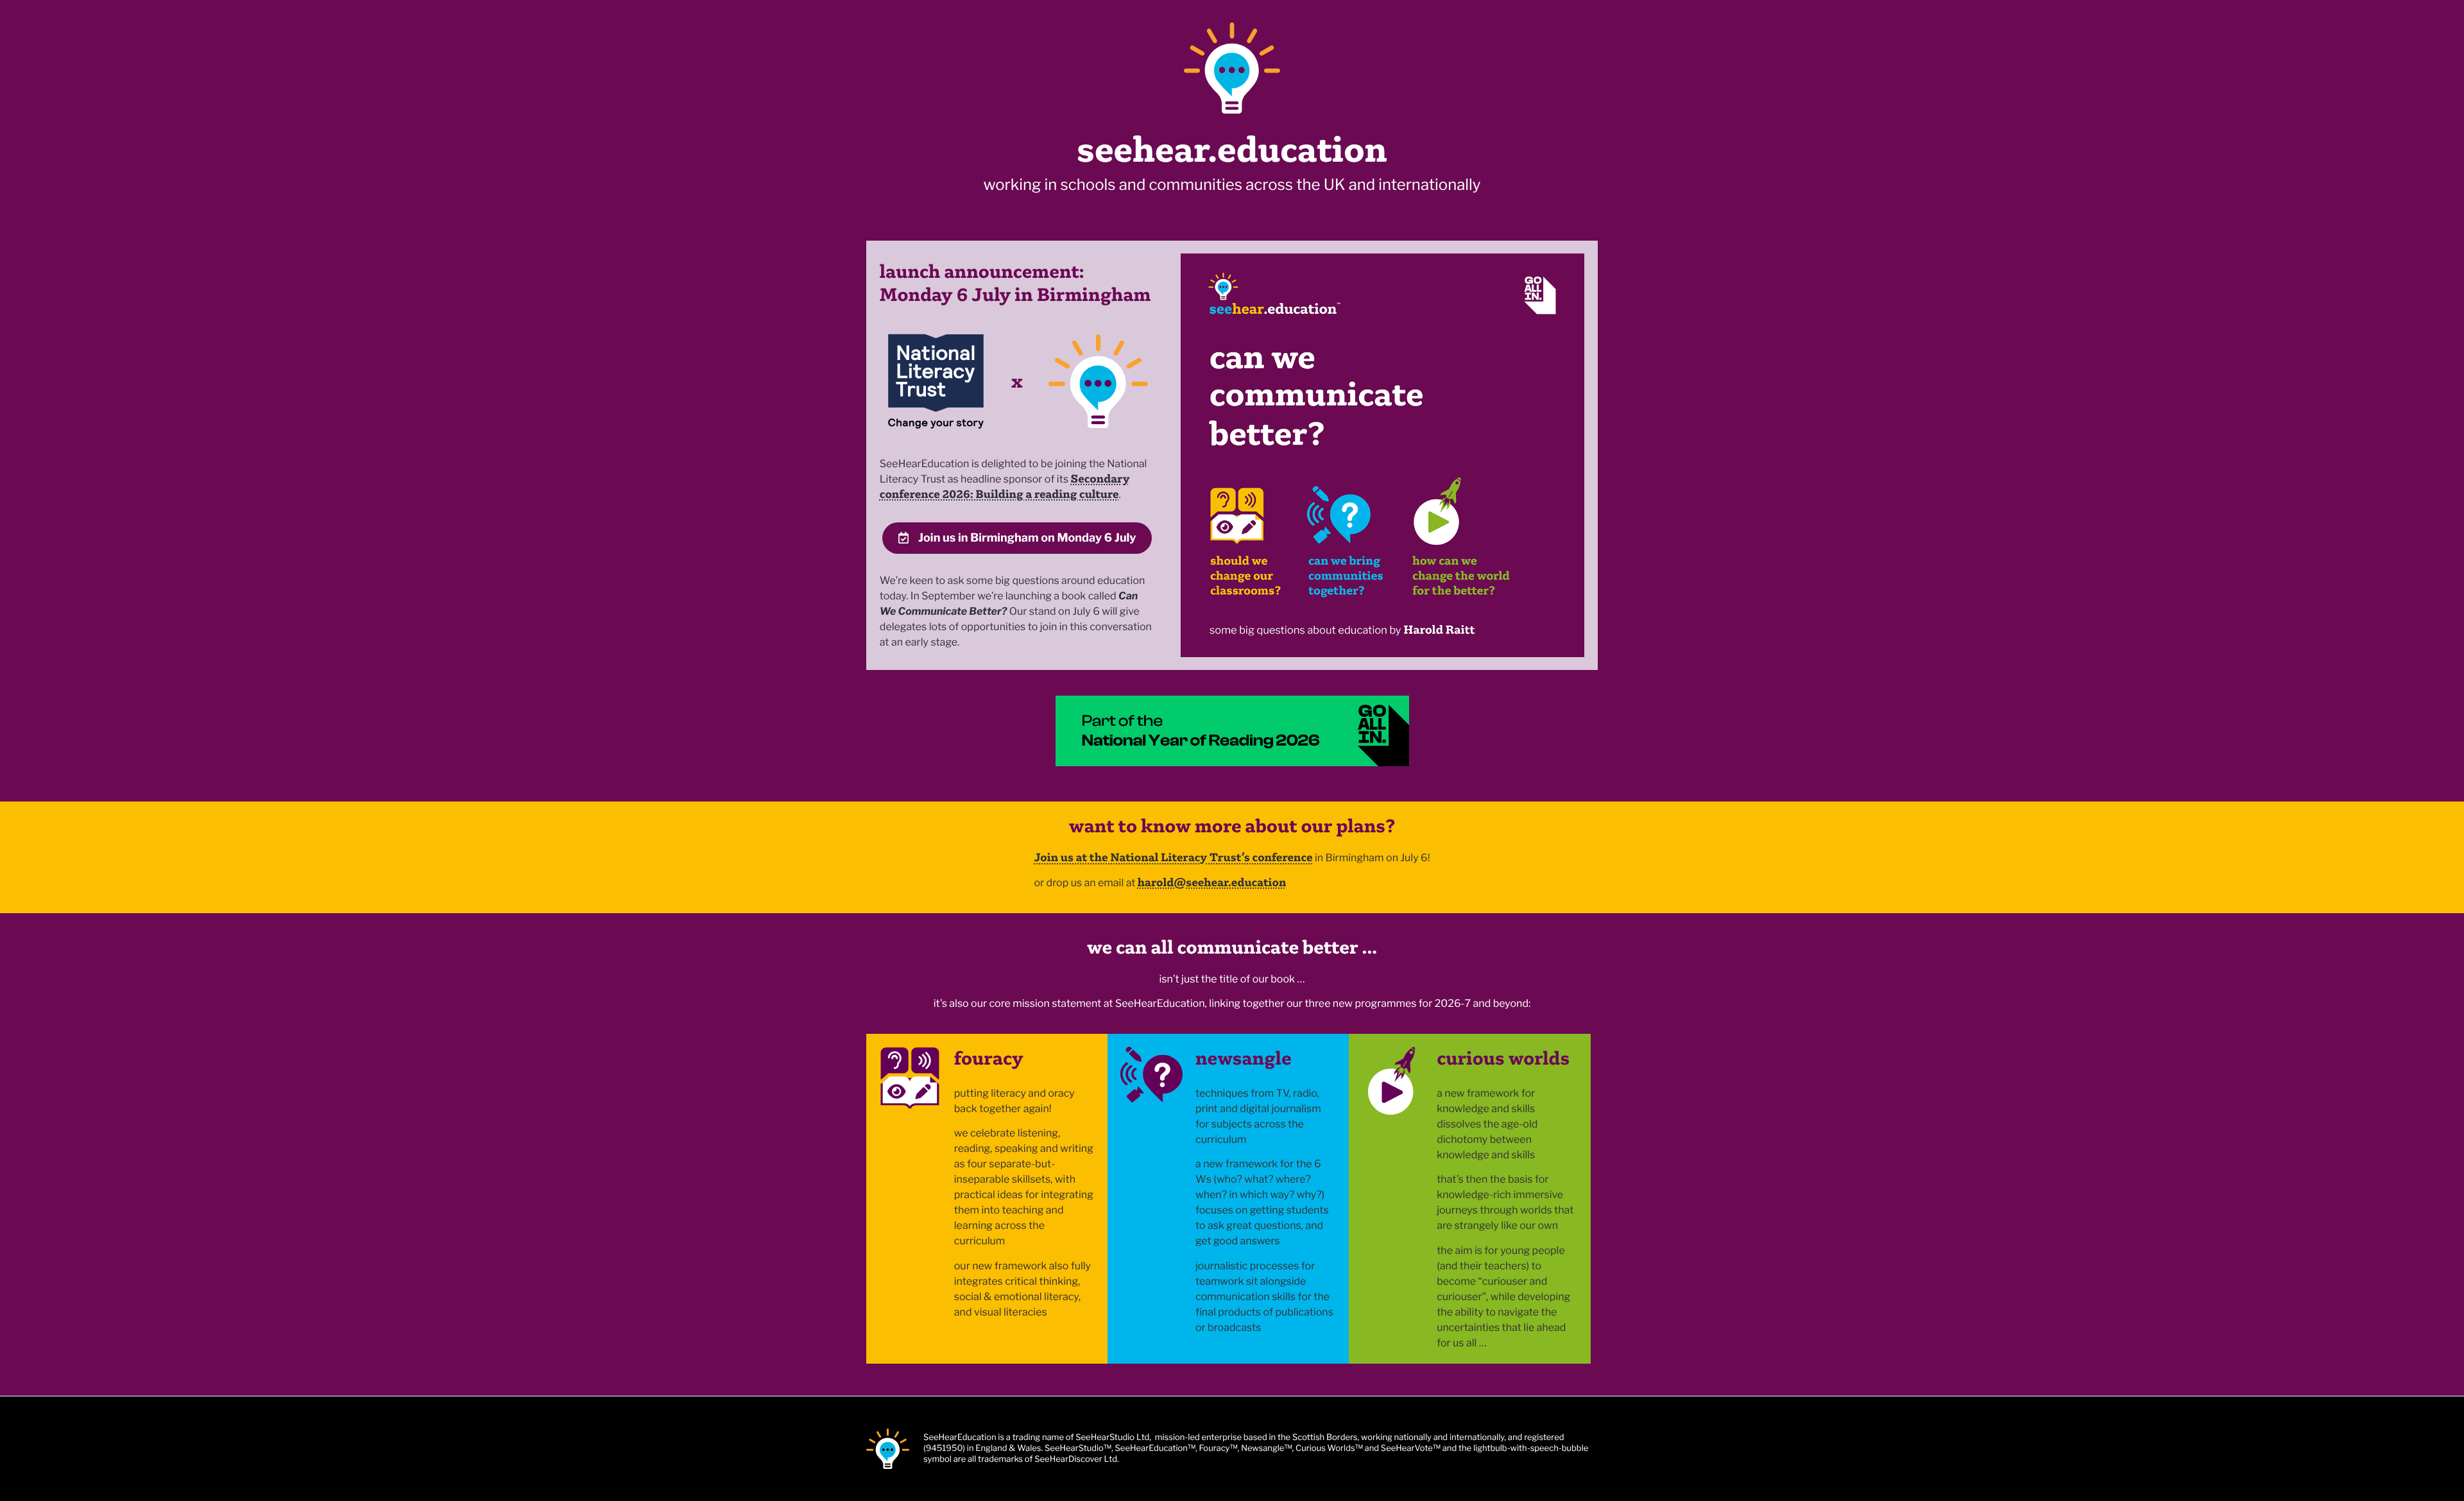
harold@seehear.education (1212, 882)
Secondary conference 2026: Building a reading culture (1005, 486)
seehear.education (1232, 149)
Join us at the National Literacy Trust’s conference (1173, 857)
